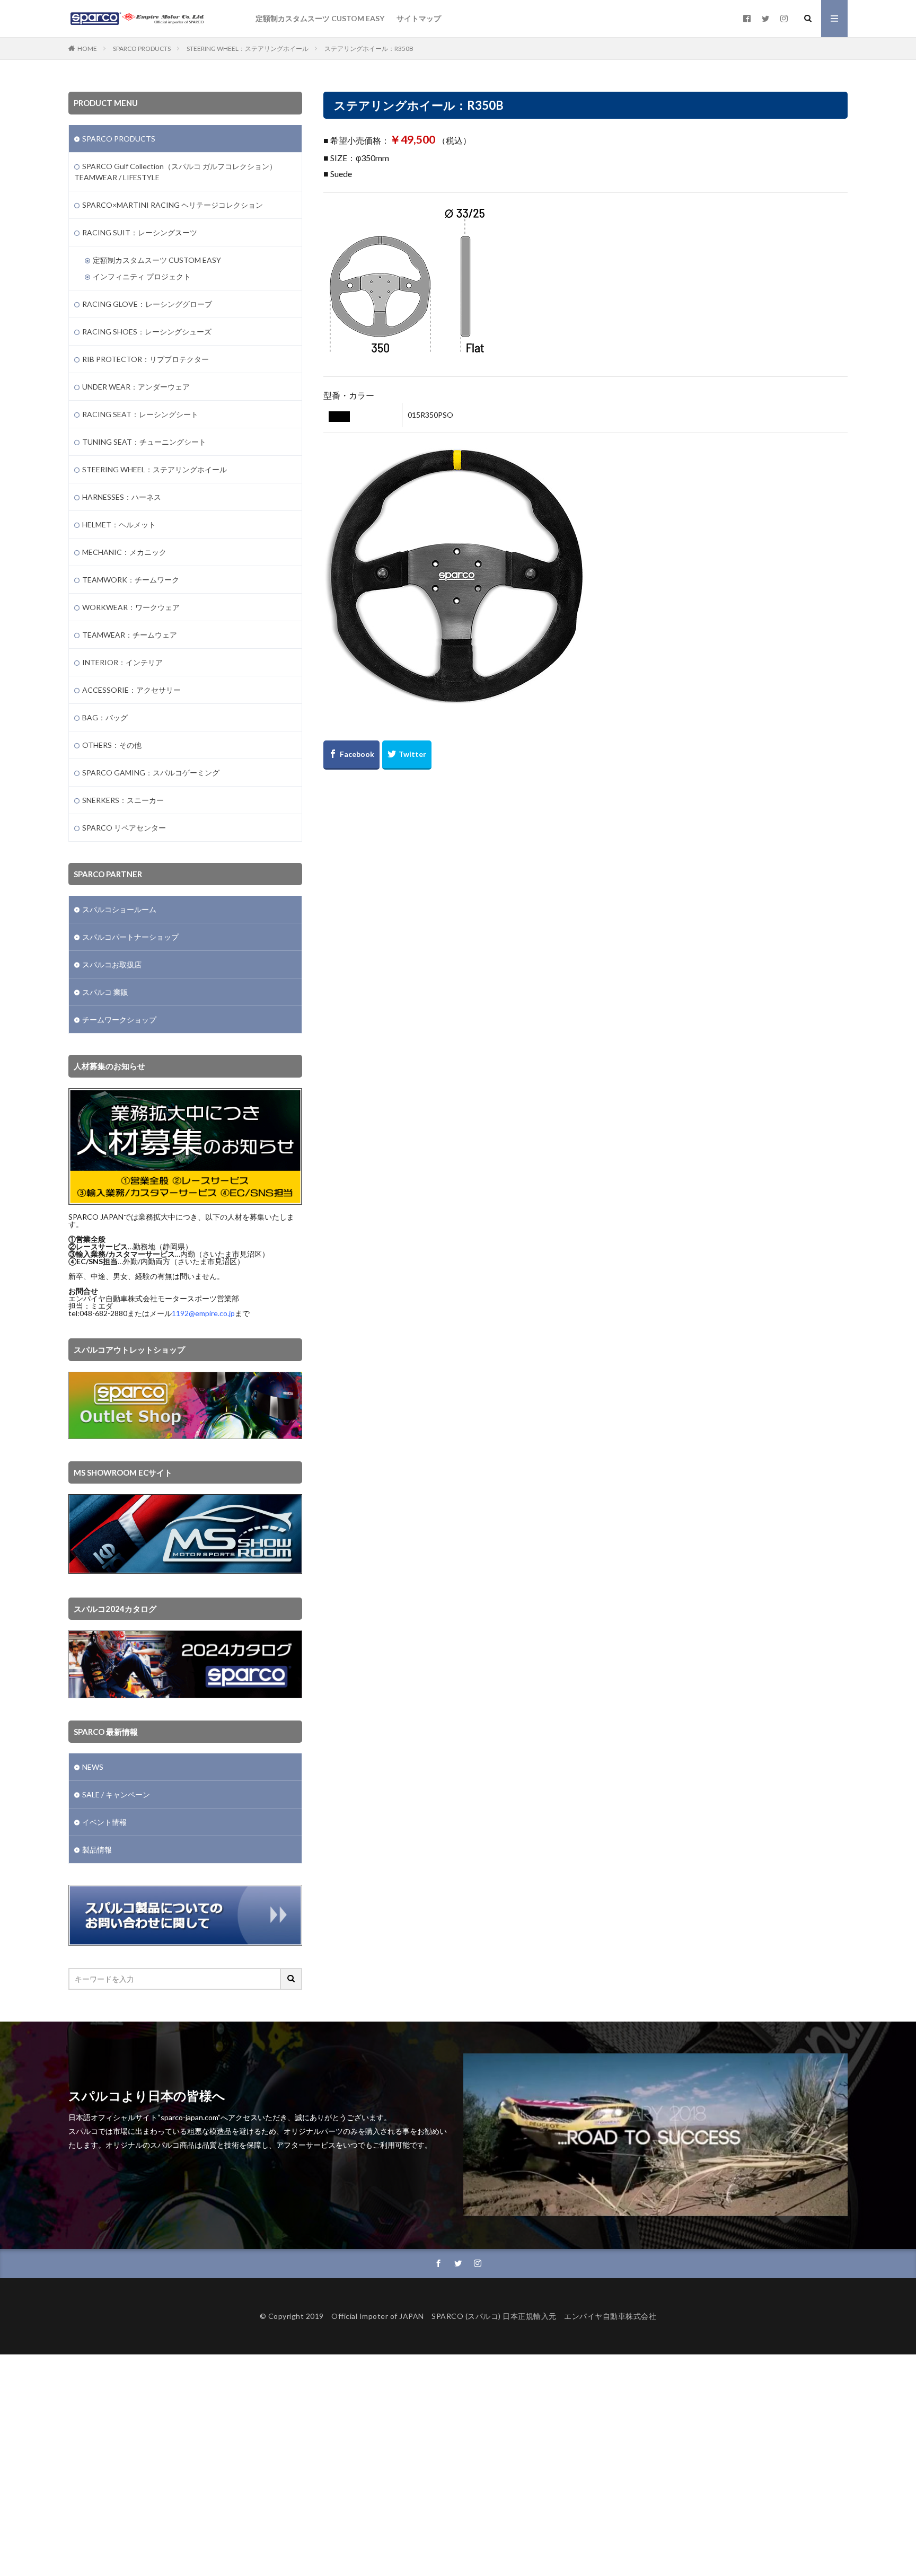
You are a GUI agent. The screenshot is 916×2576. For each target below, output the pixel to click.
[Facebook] (351, 755)
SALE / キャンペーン (116, 1794)
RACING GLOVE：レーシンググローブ (147, 304)
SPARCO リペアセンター (124, 828)
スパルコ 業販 (105, 992)
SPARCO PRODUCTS (142, 48)
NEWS (93, 1767)
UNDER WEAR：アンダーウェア (136, 387)
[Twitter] (407, 755)
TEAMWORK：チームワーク (131, 580)
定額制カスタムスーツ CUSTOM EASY (320, 18)
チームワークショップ (119, 1020)
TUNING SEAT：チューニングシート (144, 442)
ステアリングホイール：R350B (369, 48)
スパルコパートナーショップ (130, 937)
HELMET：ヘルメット (119, 524)
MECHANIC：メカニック (124, 552)
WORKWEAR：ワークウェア (131, 607)
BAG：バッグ (105, 717)
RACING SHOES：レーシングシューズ (147, 332)
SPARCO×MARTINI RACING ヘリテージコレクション (173, 205)
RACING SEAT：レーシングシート (140, 414)
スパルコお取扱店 (112, 964)
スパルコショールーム (119, 909)
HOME (87, 48)
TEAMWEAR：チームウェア (130, 635)
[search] (292, 1979)
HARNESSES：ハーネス (122, 497)
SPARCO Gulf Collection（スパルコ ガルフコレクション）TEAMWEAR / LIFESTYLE (175, 172)
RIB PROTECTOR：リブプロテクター (146, 359)
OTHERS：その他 (112, 745)
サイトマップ (419, 18)
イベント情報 (104, 1822)
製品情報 (97, 1850)
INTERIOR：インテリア (122, 662)
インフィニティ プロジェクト (142, 276)
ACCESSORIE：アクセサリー (131, 690)
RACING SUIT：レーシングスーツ (140, 232)
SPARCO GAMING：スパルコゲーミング (151, 773)
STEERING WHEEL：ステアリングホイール (248, 48)
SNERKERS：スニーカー (123, 800)
